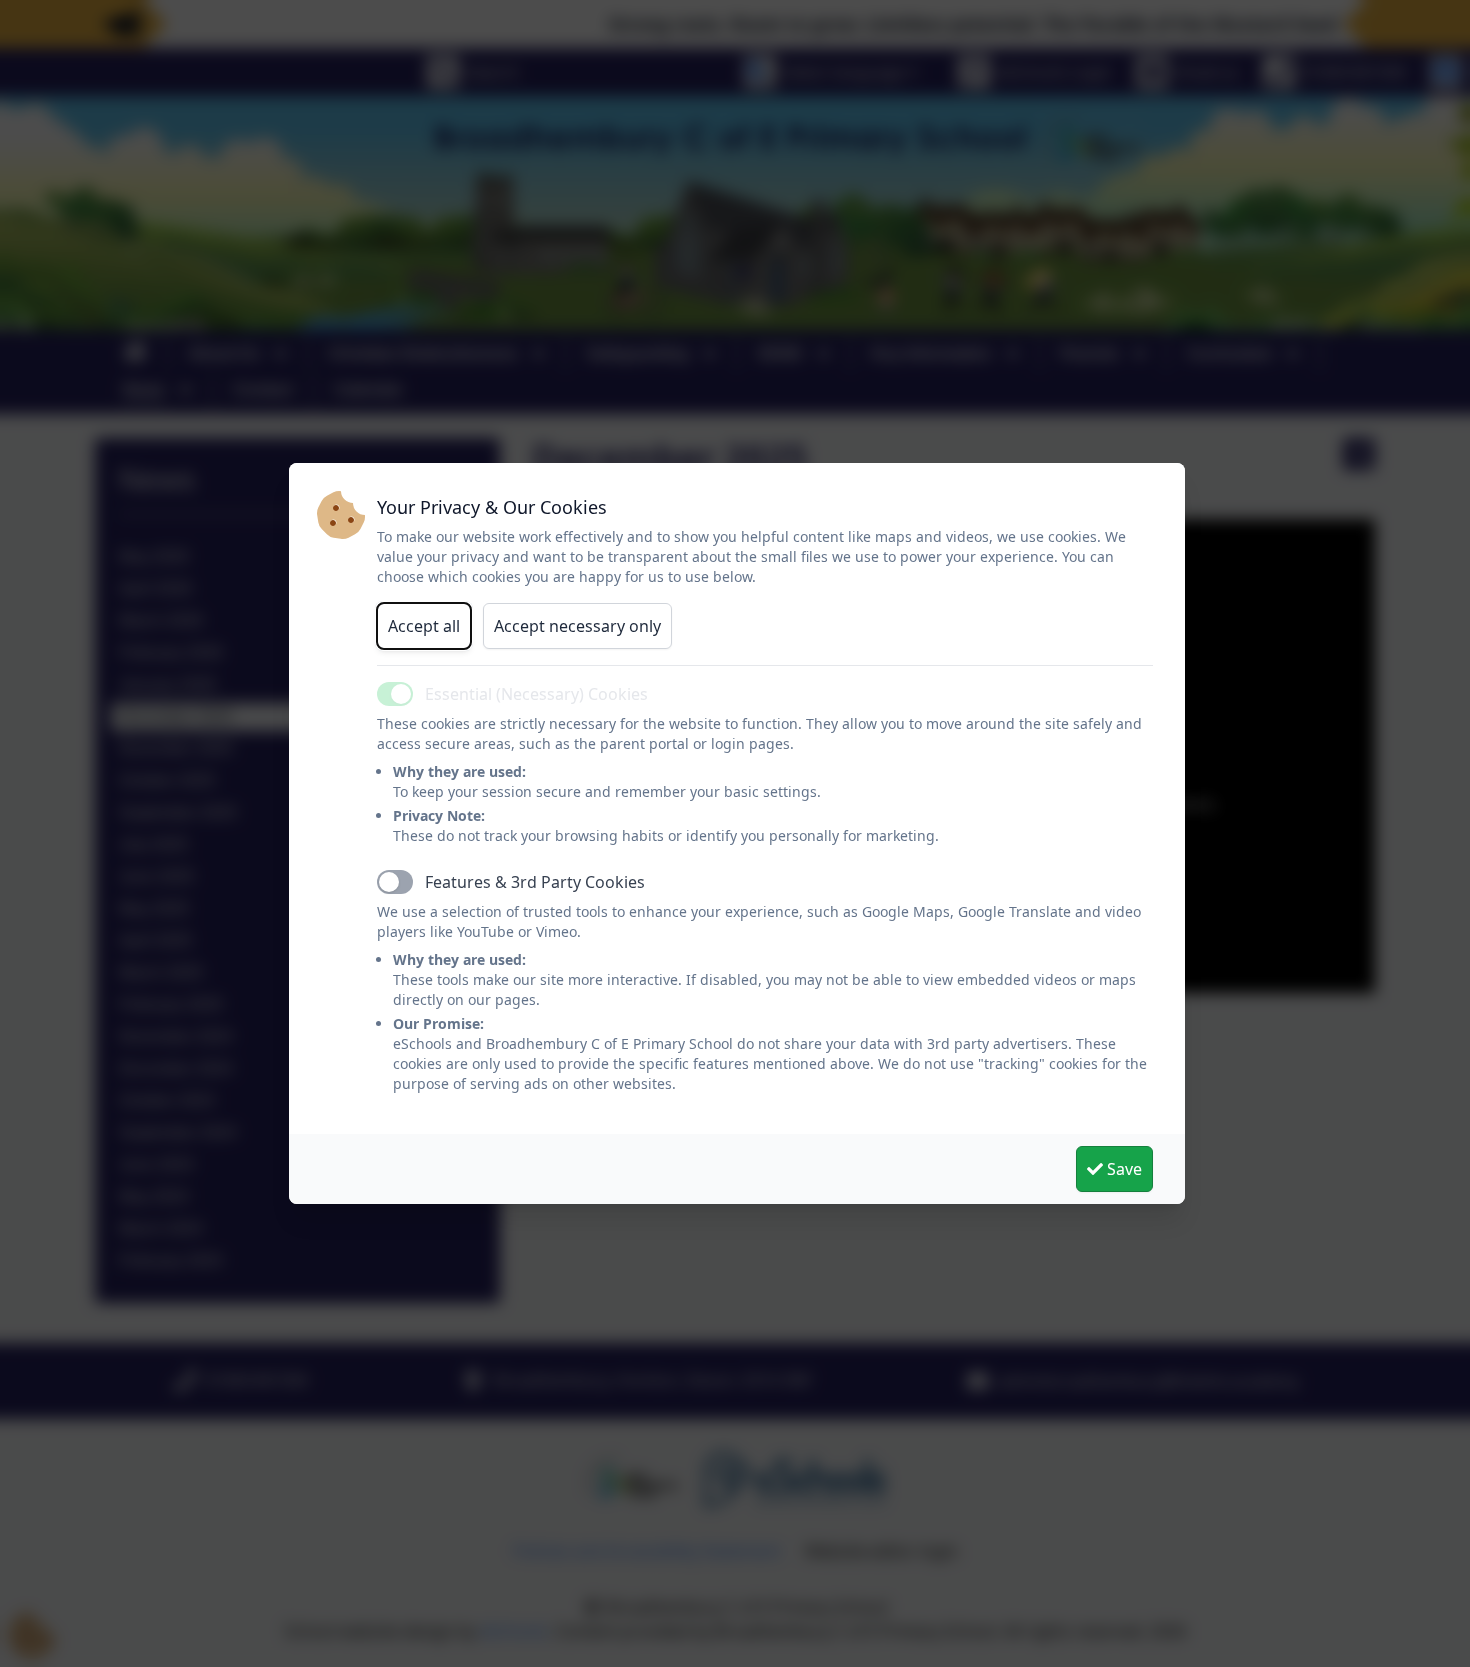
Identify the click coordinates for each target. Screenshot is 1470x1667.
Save (1122, 1169)
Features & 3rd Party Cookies (535, 882)
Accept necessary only (577, 626)
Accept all (424, 626)
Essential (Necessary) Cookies (536, 694)
